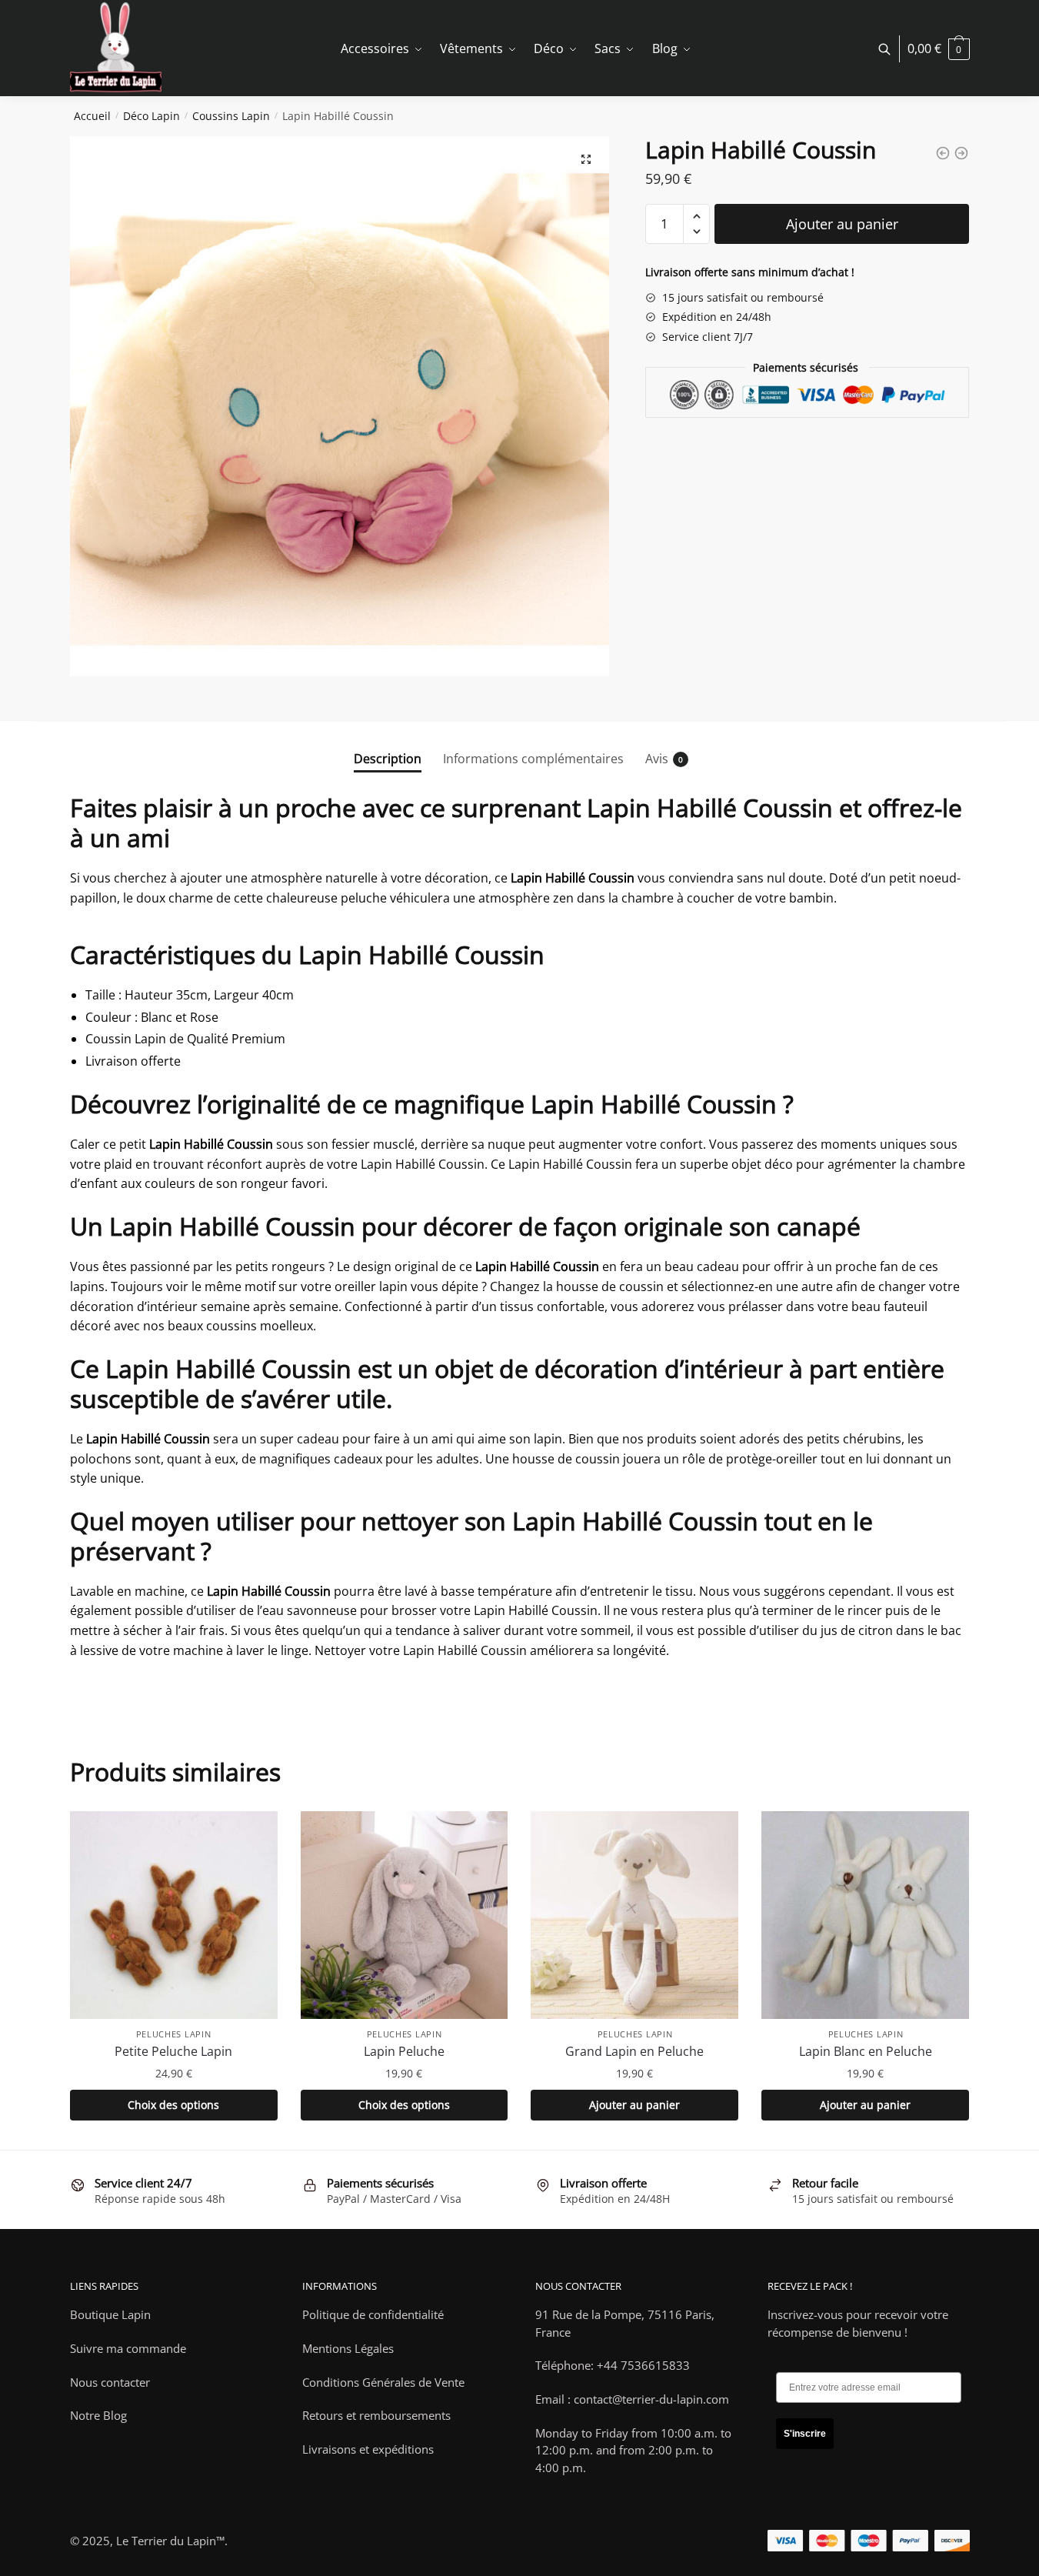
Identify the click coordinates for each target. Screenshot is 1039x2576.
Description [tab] (388, 759)
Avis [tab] (657, 759)
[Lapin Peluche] (405, 1915)
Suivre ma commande (128, 2348)
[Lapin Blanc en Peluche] (865, 1915)
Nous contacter (110, 2382)
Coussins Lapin (231, 116)
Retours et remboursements (376, 2415)
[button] (586, 159)
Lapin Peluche (404, 2051)
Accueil (92, 116)
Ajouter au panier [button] (634, 2105)
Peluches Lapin (174, 2034)
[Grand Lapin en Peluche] (634, 1915)
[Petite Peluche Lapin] (174, 1915)
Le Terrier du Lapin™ (170, 2541)
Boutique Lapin (110, 2314)
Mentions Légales (348, 2348)
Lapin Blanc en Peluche (866, 2051)
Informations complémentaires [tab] (533, 759)
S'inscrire (805, 2434)
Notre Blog (98, 2415)
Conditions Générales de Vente (383, 2382)
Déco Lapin (152, 116)
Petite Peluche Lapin (173, 2051)
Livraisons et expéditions (368, 2449)
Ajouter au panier (842, 224)
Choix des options (173, 2105)
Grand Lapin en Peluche (634, 2051)
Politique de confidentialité (373, 2314)
